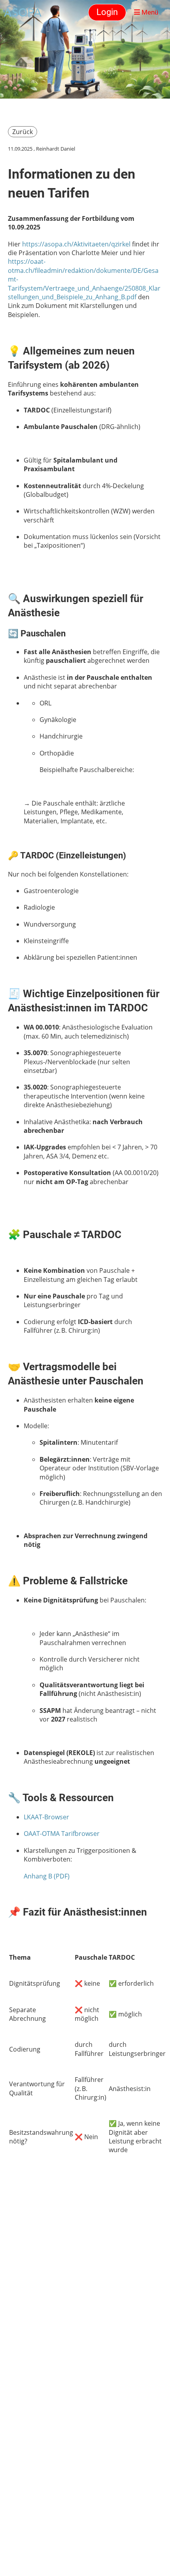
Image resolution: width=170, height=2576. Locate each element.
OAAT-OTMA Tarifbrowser (62, 1834)
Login (107, 12)
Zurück (23, 132)
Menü (149, 12)
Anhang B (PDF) (47, 1876)
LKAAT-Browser (46, 1817)
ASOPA (23, 12)
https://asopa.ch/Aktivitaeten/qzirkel (76, 244)
